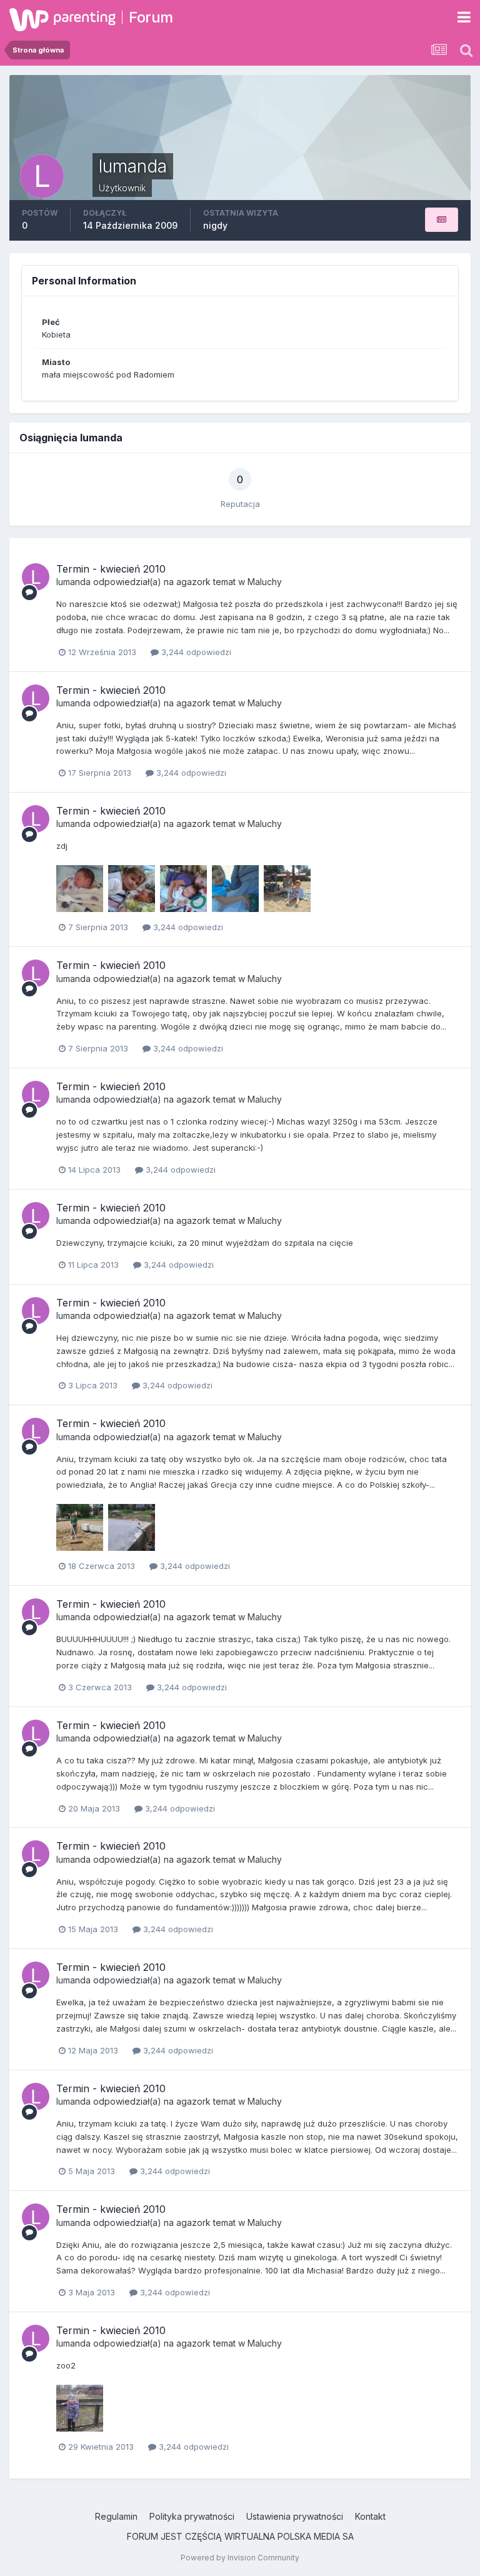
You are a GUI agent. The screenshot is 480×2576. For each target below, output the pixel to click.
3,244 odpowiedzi (195, 652)
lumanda (73, 582)
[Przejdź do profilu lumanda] (36, 577)
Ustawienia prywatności (295, 2516)
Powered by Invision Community (240, 2558)
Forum (151, 17)
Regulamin (116, 2516)
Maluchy (265, 582)
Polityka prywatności (192, 2516)
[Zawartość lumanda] (442, 220)
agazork (193, 582)
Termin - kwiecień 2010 (111, 569)
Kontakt (370, 2516)
